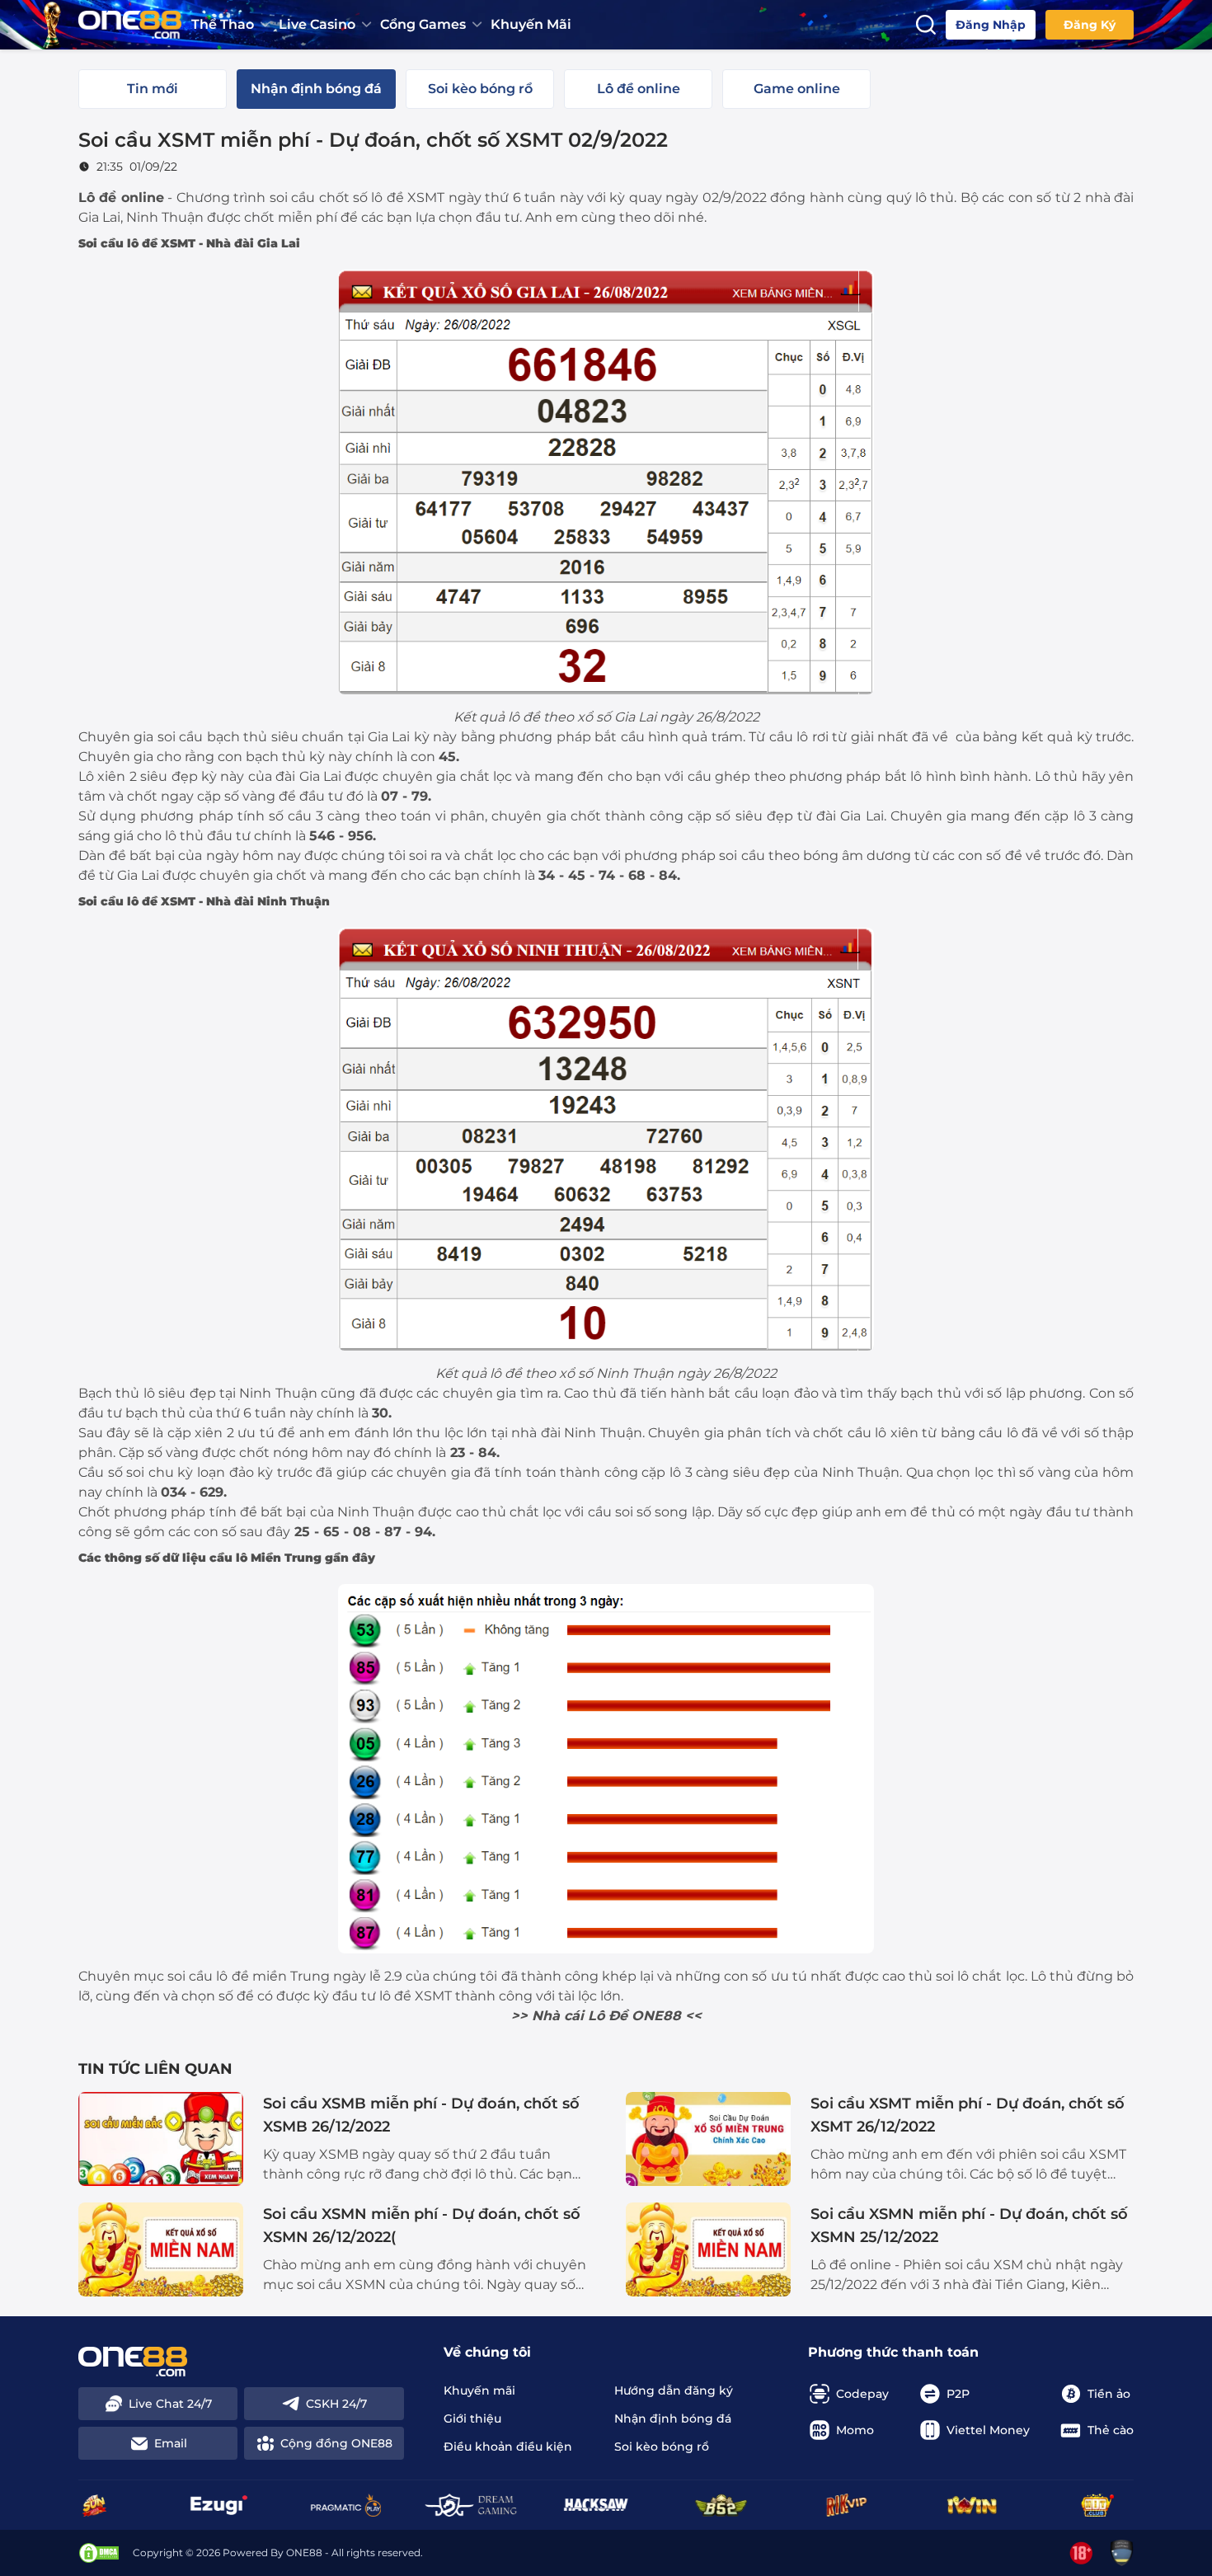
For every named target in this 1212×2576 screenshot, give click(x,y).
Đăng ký (1090, 25)
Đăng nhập (991, 25)
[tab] (153, 89)
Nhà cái (558, 2016)
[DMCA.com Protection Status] (99, 2553)
